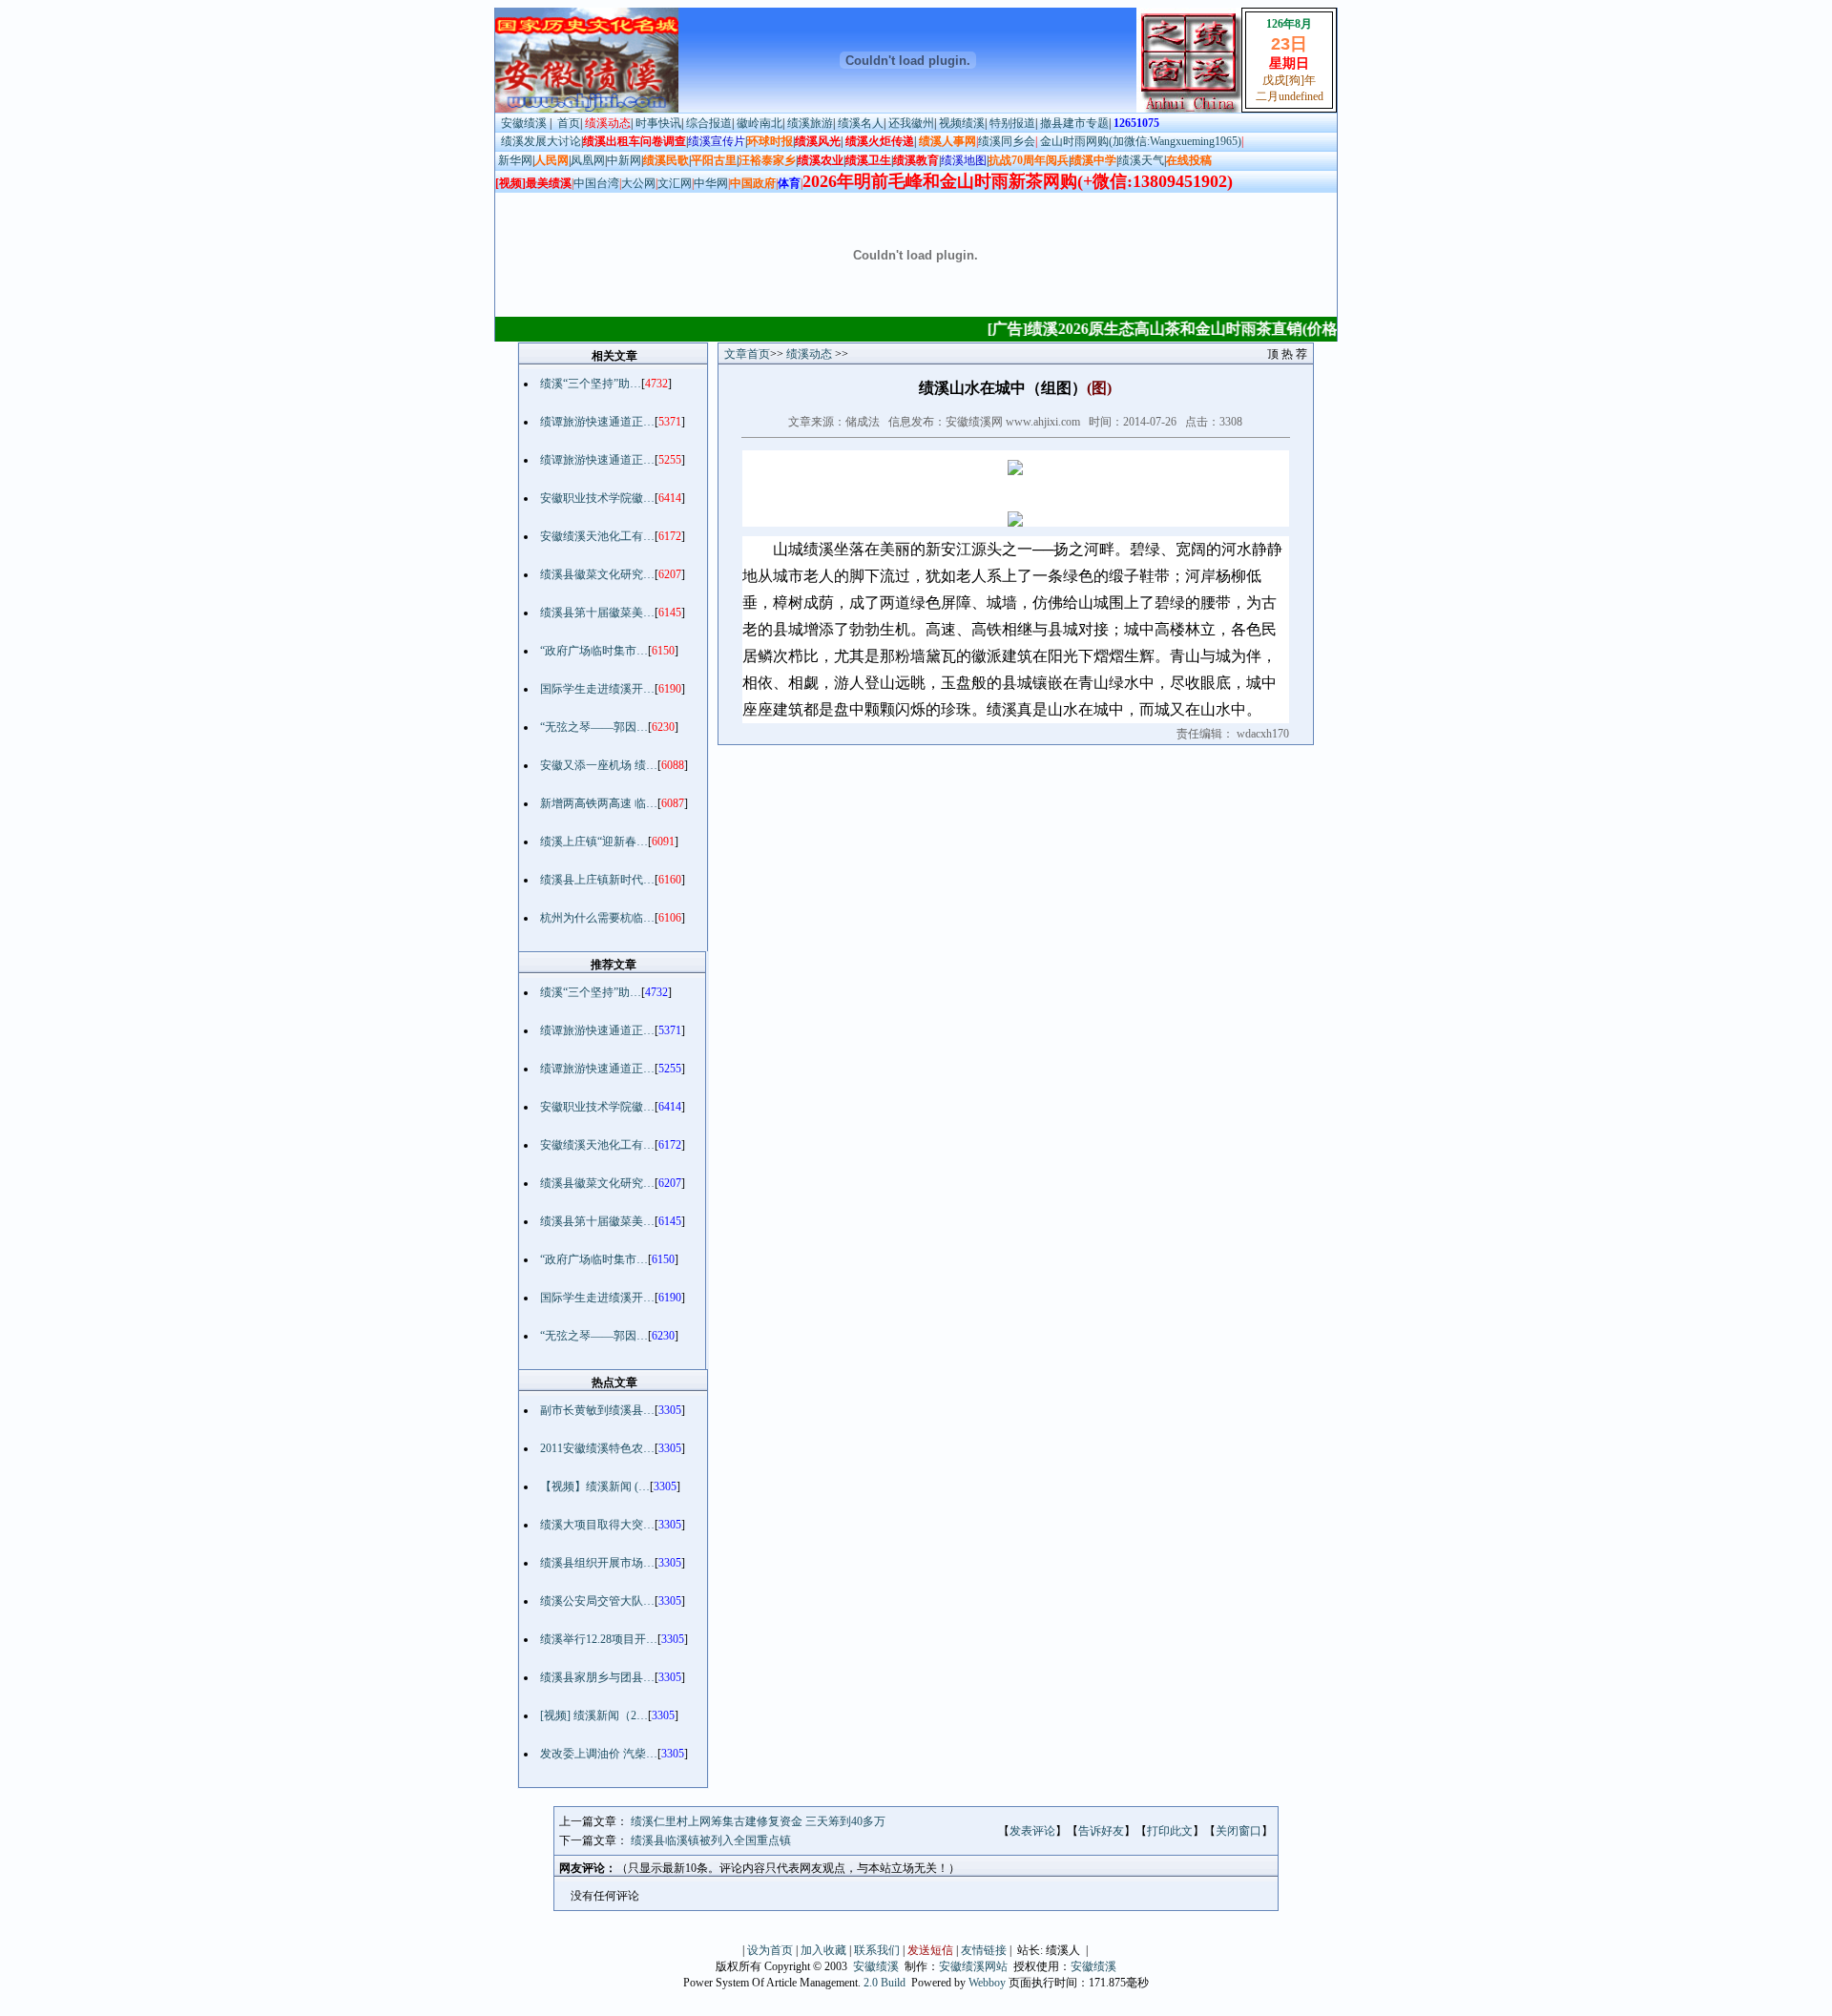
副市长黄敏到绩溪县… (597, 1410)
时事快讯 (658, 123)
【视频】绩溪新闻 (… (595, 1486)
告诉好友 (1101, 1831)
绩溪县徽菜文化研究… (597, 574)
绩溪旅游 (810, 123)
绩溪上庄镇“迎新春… (594, 842)
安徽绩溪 (524, 123)
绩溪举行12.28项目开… (599, 1639)
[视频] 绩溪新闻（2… (594, 1715)
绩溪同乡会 (1007, 141)
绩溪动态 (811, 354)
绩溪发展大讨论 (538, 141)
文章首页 (747, 354)
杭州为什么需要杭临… (597, 918)
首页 (569, 123)
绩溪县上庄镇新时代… (597, 880)
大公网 (638, 183)
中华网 (711, 183)
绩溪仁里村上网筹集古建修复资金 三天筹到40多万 (758, 1821)
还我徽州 (911, 123)
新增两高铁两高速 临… (599, 803)
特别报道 (1012, 123)
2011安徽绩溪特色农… (597, 1448)
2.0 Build (885, 1983)
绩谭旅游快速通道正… (597, 422)
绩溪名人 (861, 123)
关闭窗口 (1239, 1831)
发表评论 (1032, 1831)
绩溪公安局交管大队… (597, 1601)
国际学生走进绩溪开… (597, 689)
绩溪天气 (1141, 160)
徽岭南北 (760, 123)
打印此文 (1170, 1831)
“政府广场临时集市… (594, 651)
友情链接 (984, 1950)
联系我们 (877, 1950)
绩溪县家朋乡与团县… (597, 1677)
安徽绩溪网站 (973, 1966)
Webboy (987, 1983)
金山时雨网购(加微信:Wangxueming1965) (1141, 141)
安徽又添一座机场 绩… (599, 765)
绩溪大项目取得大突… (597, 1525)
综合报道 (709, 123)
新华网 (515, 160)
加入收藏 (823, 1950)
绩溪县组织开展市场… (597, 1563)
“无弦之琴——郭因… (594, 727)
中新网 (624, 160)
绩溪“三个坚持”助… (591, 384)
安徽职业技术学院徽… (597, 498)
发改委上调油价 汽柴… (599, 1754)
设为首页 (770, 1950)
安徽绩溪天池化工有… (597, 536)
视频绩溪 (962, 123)
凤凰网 (588, 160)
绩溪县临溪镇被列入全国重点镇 (711, 1840)
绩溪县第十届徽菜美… (597, 613)
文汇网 (675, 183)
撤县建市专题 (1074, 123)
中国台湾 (596, 183)
